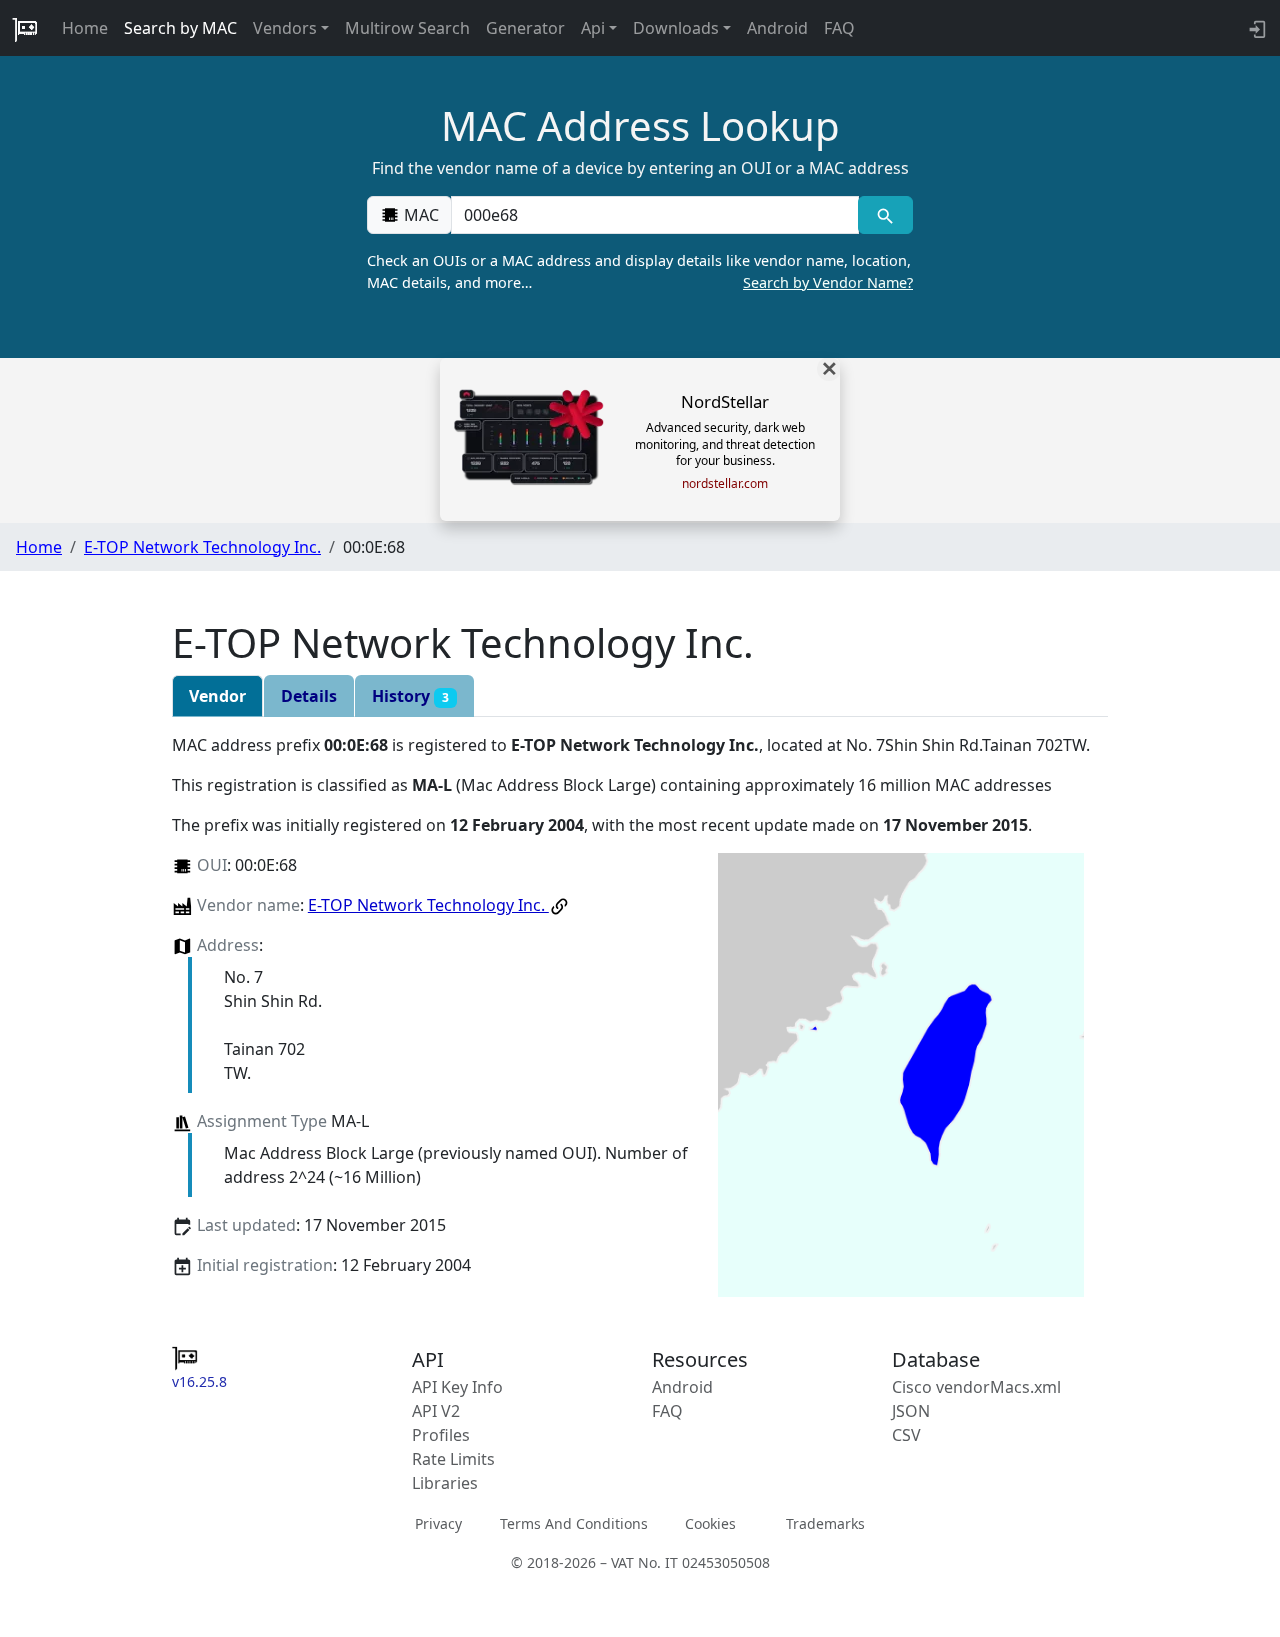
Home (85, 28)
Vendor (217, 696)
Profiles (441, 1435)
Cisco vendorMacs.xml (976, 1387)
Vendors (285, 28)
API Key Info (457, 1387)
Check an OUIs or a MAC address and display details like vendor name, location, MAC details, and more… (640, 271)
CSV (906, 1435)
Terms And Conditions (574, 1523)
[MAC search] (885, 215)
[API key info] (1255, 28)
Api (593, 28)
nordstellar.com (725, 484)
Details (309, 696)
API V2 (436, 1411)
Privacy (438, 1523)
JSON (911, 1411)
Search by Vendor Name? (828, 282)
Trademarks (825, 1523)
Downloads (676, 28)
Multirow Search (407, 28)
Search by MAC (180, 28)
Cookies (710, 1523)
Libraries (445, 1483)
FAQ (839, 28)
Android (777, 28)
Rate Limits (453, 1459)
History (410, 696)
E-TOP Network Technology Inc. (202, 547)
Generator (525, 28)
